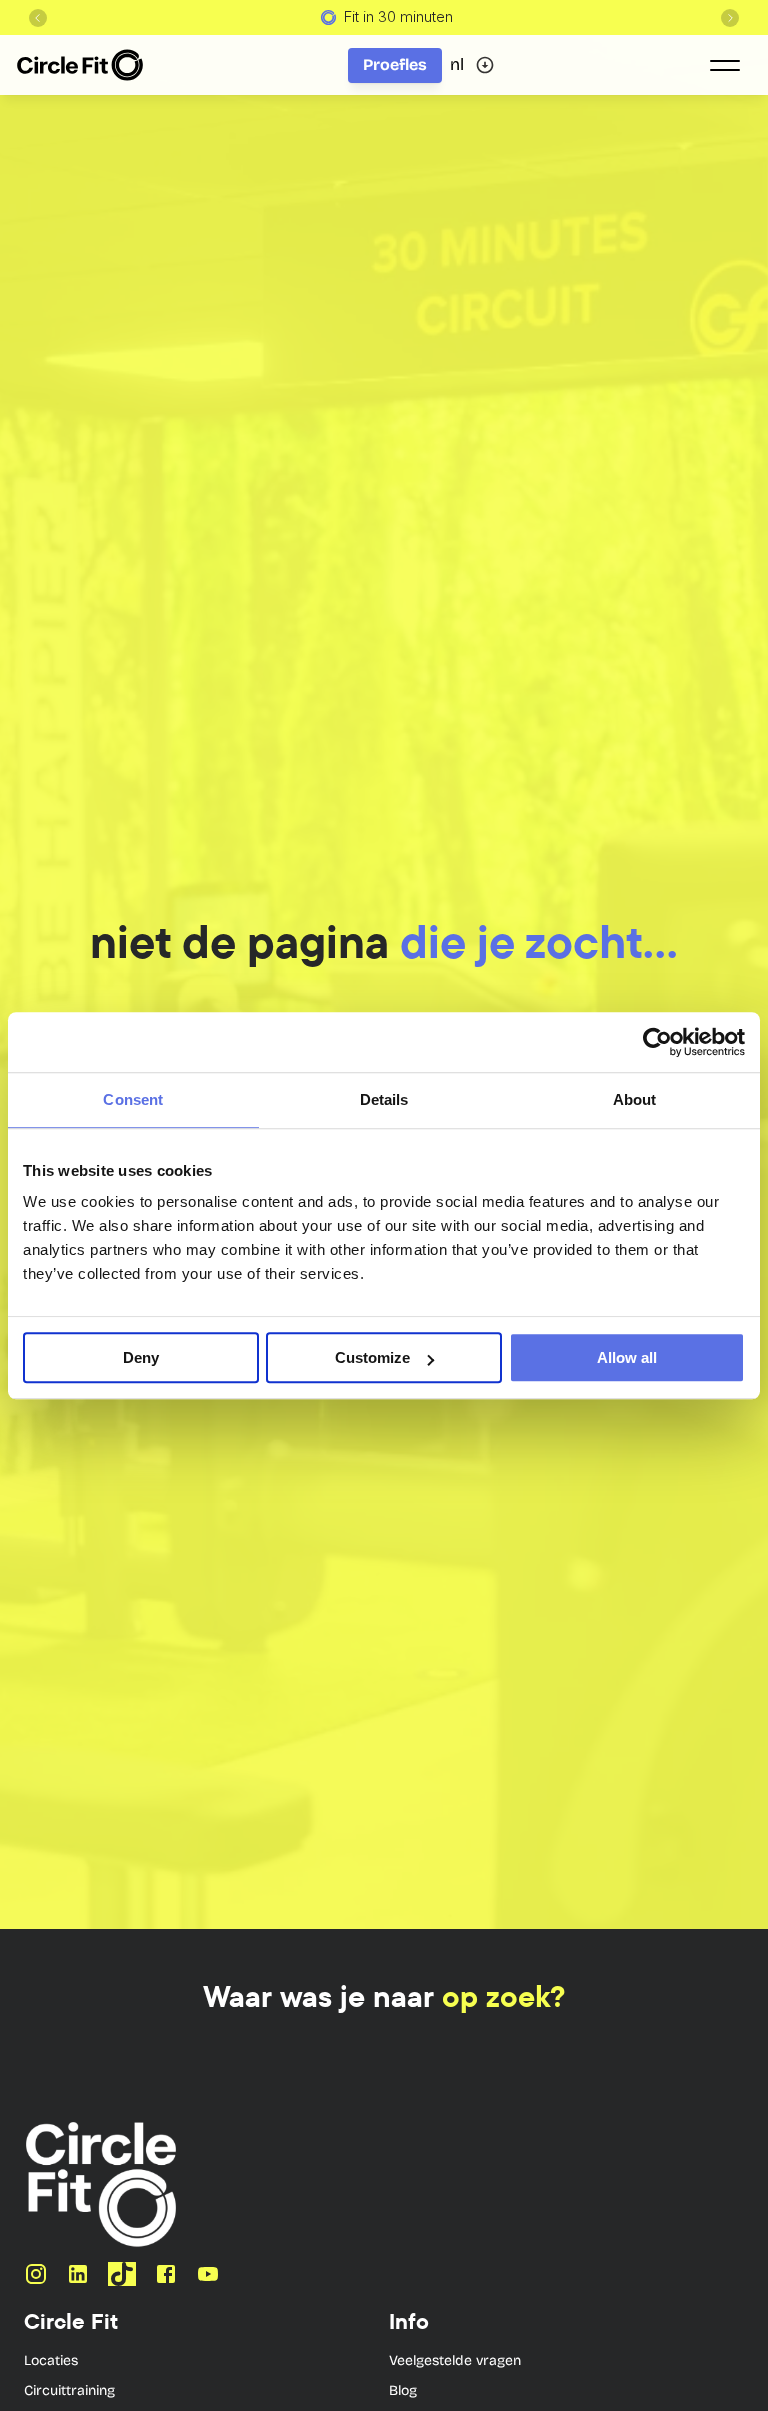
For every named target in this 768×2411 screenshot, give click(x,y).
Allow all (627, 1357)
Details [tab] (384, 1099)
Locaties (51, 2360)
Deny (141, 1357)
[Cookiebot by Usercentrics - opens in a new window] (657, 1042)
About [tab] (635, 1099)
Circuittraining (69, 2390)
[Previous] (38, 18)
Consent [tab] (133, 1099)
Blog (403, 2390)
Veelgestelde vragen (455, 2360)
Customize (372, 1357)
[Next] (730, 18)
